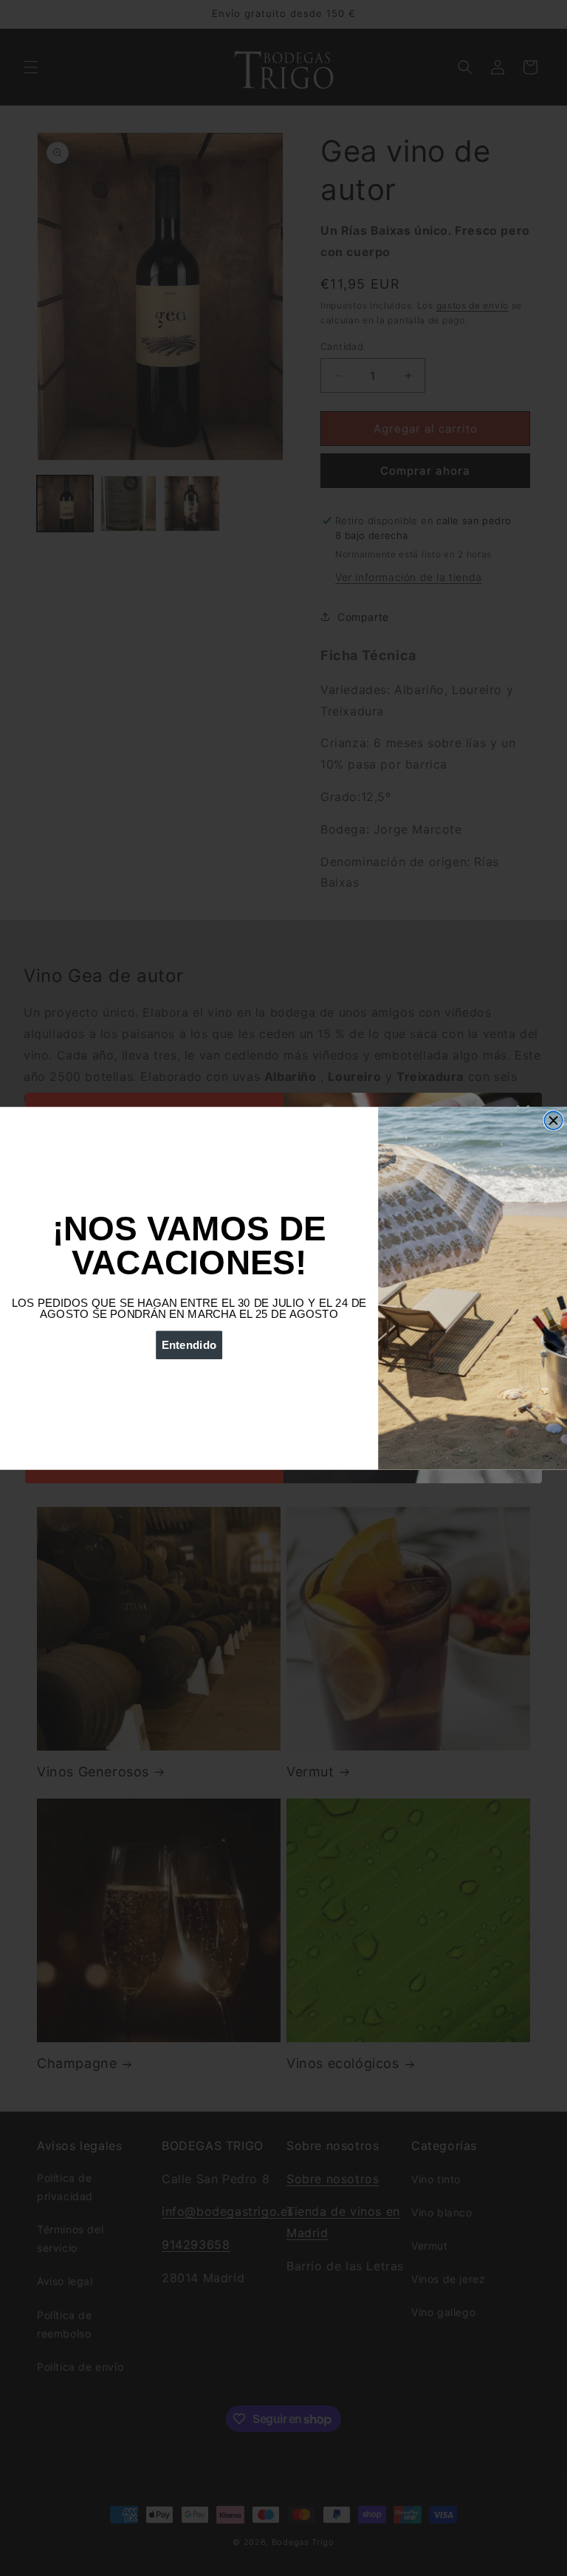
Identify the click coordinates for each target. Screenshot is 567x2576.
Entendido (189, 1345)
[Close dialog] (553, 1120)
